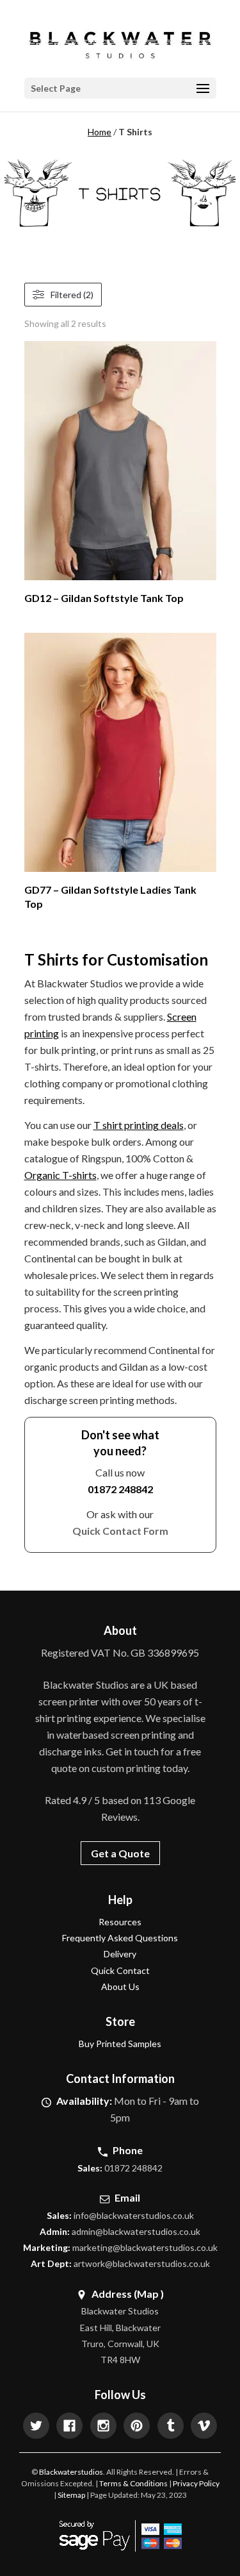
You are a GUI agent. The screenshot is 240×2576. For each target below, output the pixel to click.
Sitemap (71, 2495)
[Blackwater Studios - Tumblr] (171, 2427)
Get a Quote (120, 1853)
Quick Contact (120, 1970)
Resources (120, 1922)
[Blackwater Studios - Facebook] (69, 2427)
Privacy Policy (196, 2483)
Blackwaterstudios (71, 2472)
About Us (120, 1986)
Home (100, 132)
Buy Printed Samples (120, 2044)
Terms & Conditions (133, 2483)
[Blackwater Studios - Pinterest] (137, 2427)
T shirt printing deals (139, 1125)
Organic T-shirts (60, 1175)
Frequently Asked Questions (120, 1938)
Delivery (120, 1954)
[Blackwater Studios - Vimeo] (204, 2427)
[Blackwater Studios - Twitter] (36, 2427)
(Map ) (149, 2293)
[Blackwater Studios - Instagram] (103, 2427)
